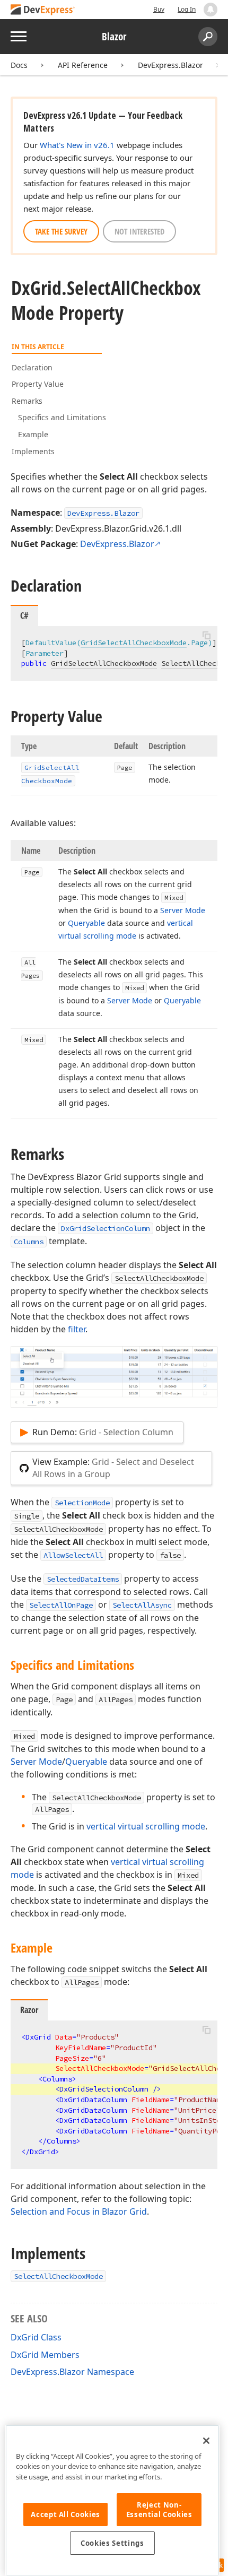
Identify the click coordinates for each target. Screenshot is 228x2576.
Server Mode (36, 1762)
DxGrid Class (36, 2337)
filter (77, 1329)
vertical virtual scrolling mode (146, 1826)
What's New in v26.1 (77, 145)
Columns (29, 1242)
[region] (112, 2500)
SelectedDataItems (83, 1579)
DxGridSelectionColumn (106, 1228)
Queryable (86, 1762)
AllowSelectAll (73, 1555)
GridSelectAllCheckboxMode (134, 643)
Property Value (38, 384)
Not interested (139, 231)
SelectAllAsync (142, 1605)
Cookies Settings (112, 2543)
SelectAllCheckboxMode (58, 2276)
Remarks (27, 401)
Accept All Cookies (65, 2514)
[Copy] (206, 635)
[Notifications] (211, 10)
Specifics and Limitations (62, 417)
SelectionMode (82, 1503)
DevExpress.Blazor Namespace (72, 2372)
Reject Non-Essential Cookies (159, 2510)
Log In (187, 9)
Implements (33, 451)
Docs (19, 65)
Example (33, 434)
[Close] (206, 2441)
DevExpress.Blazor (170, 65)
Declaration (32, 367)
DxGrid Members (45, 2355)
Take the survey (61, 231)
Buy (159, 9)
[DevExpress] (43, 10)
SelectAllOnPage (61, 1605)
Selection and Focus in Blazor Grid (79, 2211)
